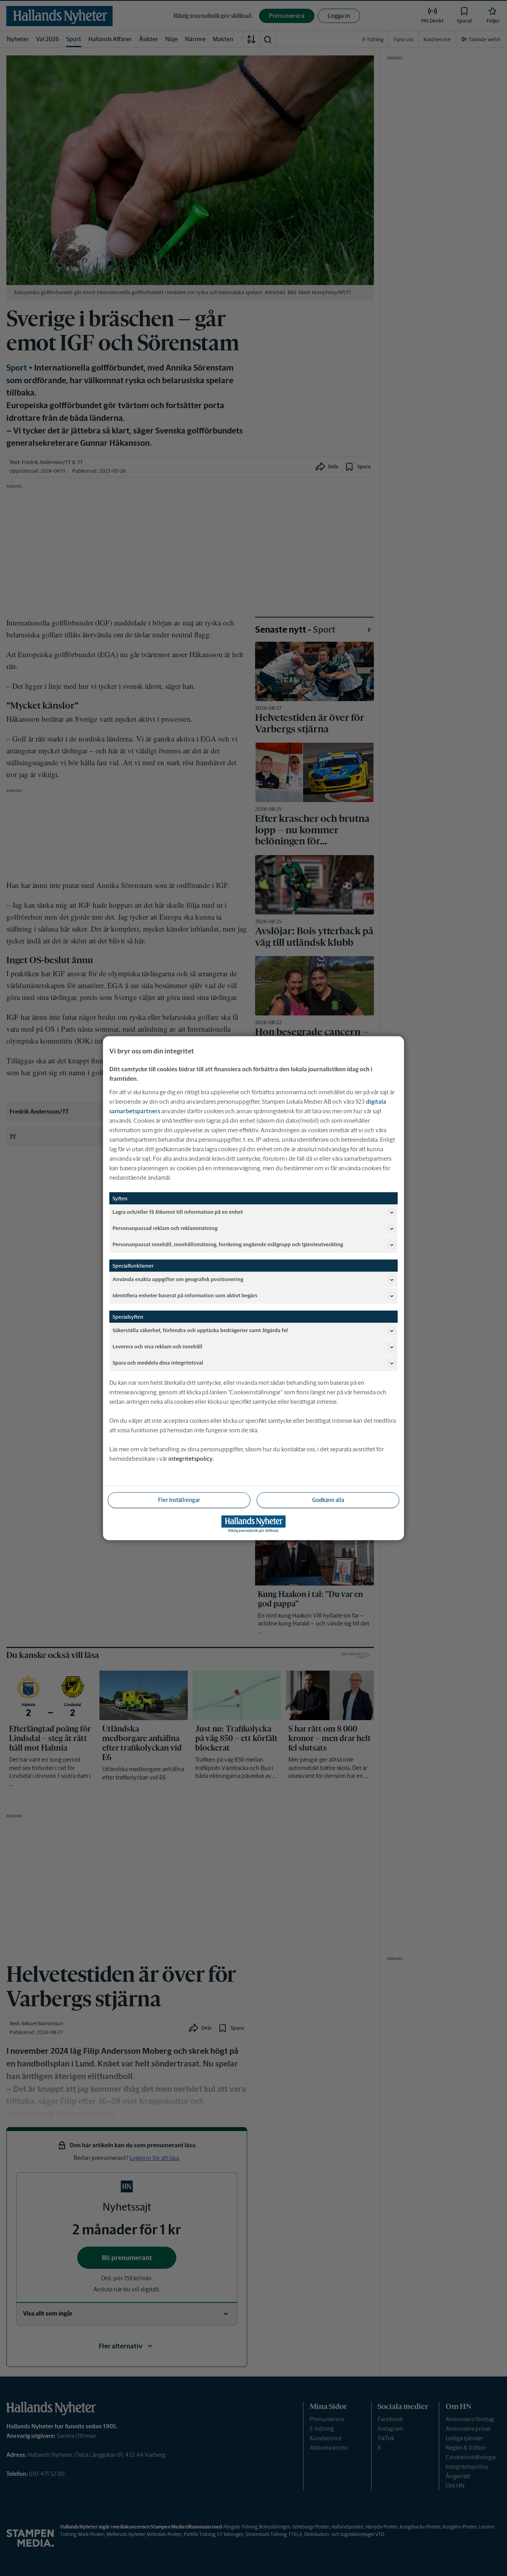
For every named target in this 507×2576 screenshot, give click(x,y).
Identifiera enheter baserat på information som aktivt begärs (185, 1296)
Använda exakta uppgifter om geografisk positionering (178, 1279)
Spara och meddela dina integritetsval (158, 1363)
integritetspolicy (191, 1458)
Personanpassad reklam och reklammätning (165, 1228)
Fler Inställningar (179, 1500)
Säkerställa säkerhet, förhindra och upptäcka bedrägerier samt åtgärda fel (200, 1330)
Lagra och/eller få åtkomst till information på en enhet (178, 1212)
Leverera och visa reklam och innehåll (157, 1347)
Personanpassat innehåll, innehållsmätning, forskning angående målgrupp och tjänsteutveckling (228, 1244)
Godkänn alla (328, 1500)
